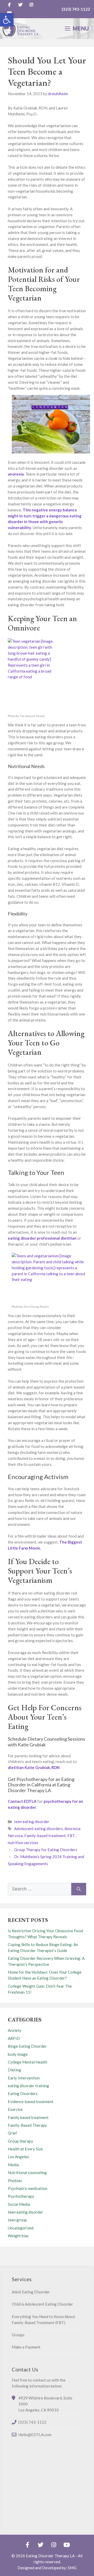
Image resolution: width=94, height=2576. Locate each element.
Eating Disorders (23, 2093)
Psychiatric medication (28, 2188)
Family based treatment (28, 2117)
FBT (71, 1836)
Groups (18, 2335)
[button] (7, 20)
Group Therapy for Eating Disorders (46, 1850)
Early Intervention (24, 2078)
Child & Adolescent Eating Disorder (42, 2304)
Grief (12, 2133)
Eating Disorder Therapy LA (50, 2556)
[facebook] (9, 5)
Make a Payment (26, 2347)
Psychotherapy (21, 2196)
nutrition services (23, 1843)
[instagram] (31, 5)
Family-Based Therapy (27, 2125)
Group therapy (20, 2141)
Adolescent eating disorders (39, 1829)
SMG (72, 2568)
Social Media (19, 2204)
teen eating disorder (32, 1822)
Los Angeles (18, 2157)
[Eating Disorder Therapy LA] (21, 29)
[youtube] (67, 2545)
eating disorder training (28, 2086)
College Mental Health (28, 2062)
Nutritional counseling (27, 2172)
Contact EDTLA (22, 1801)
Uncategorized (21, 2228)
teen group (17, 2220)
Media (13, 2165)
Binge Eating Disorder (27, 2046)
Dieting (14, 2070)
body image (18, 2054)
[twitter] (20, 5)
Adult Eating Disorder (31, 2292)
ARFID (14, 2038)
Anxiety (15, 2030)
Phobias (15, 2181)
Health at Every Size (25, 2149)
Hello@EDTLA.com (35, 2435)
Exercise (15, 2109)
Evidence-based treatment (31, 2102)
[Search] (79, 1889)
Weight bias (18, 2236)
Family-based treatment (45, 1836)
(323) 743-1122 (76, 9)
